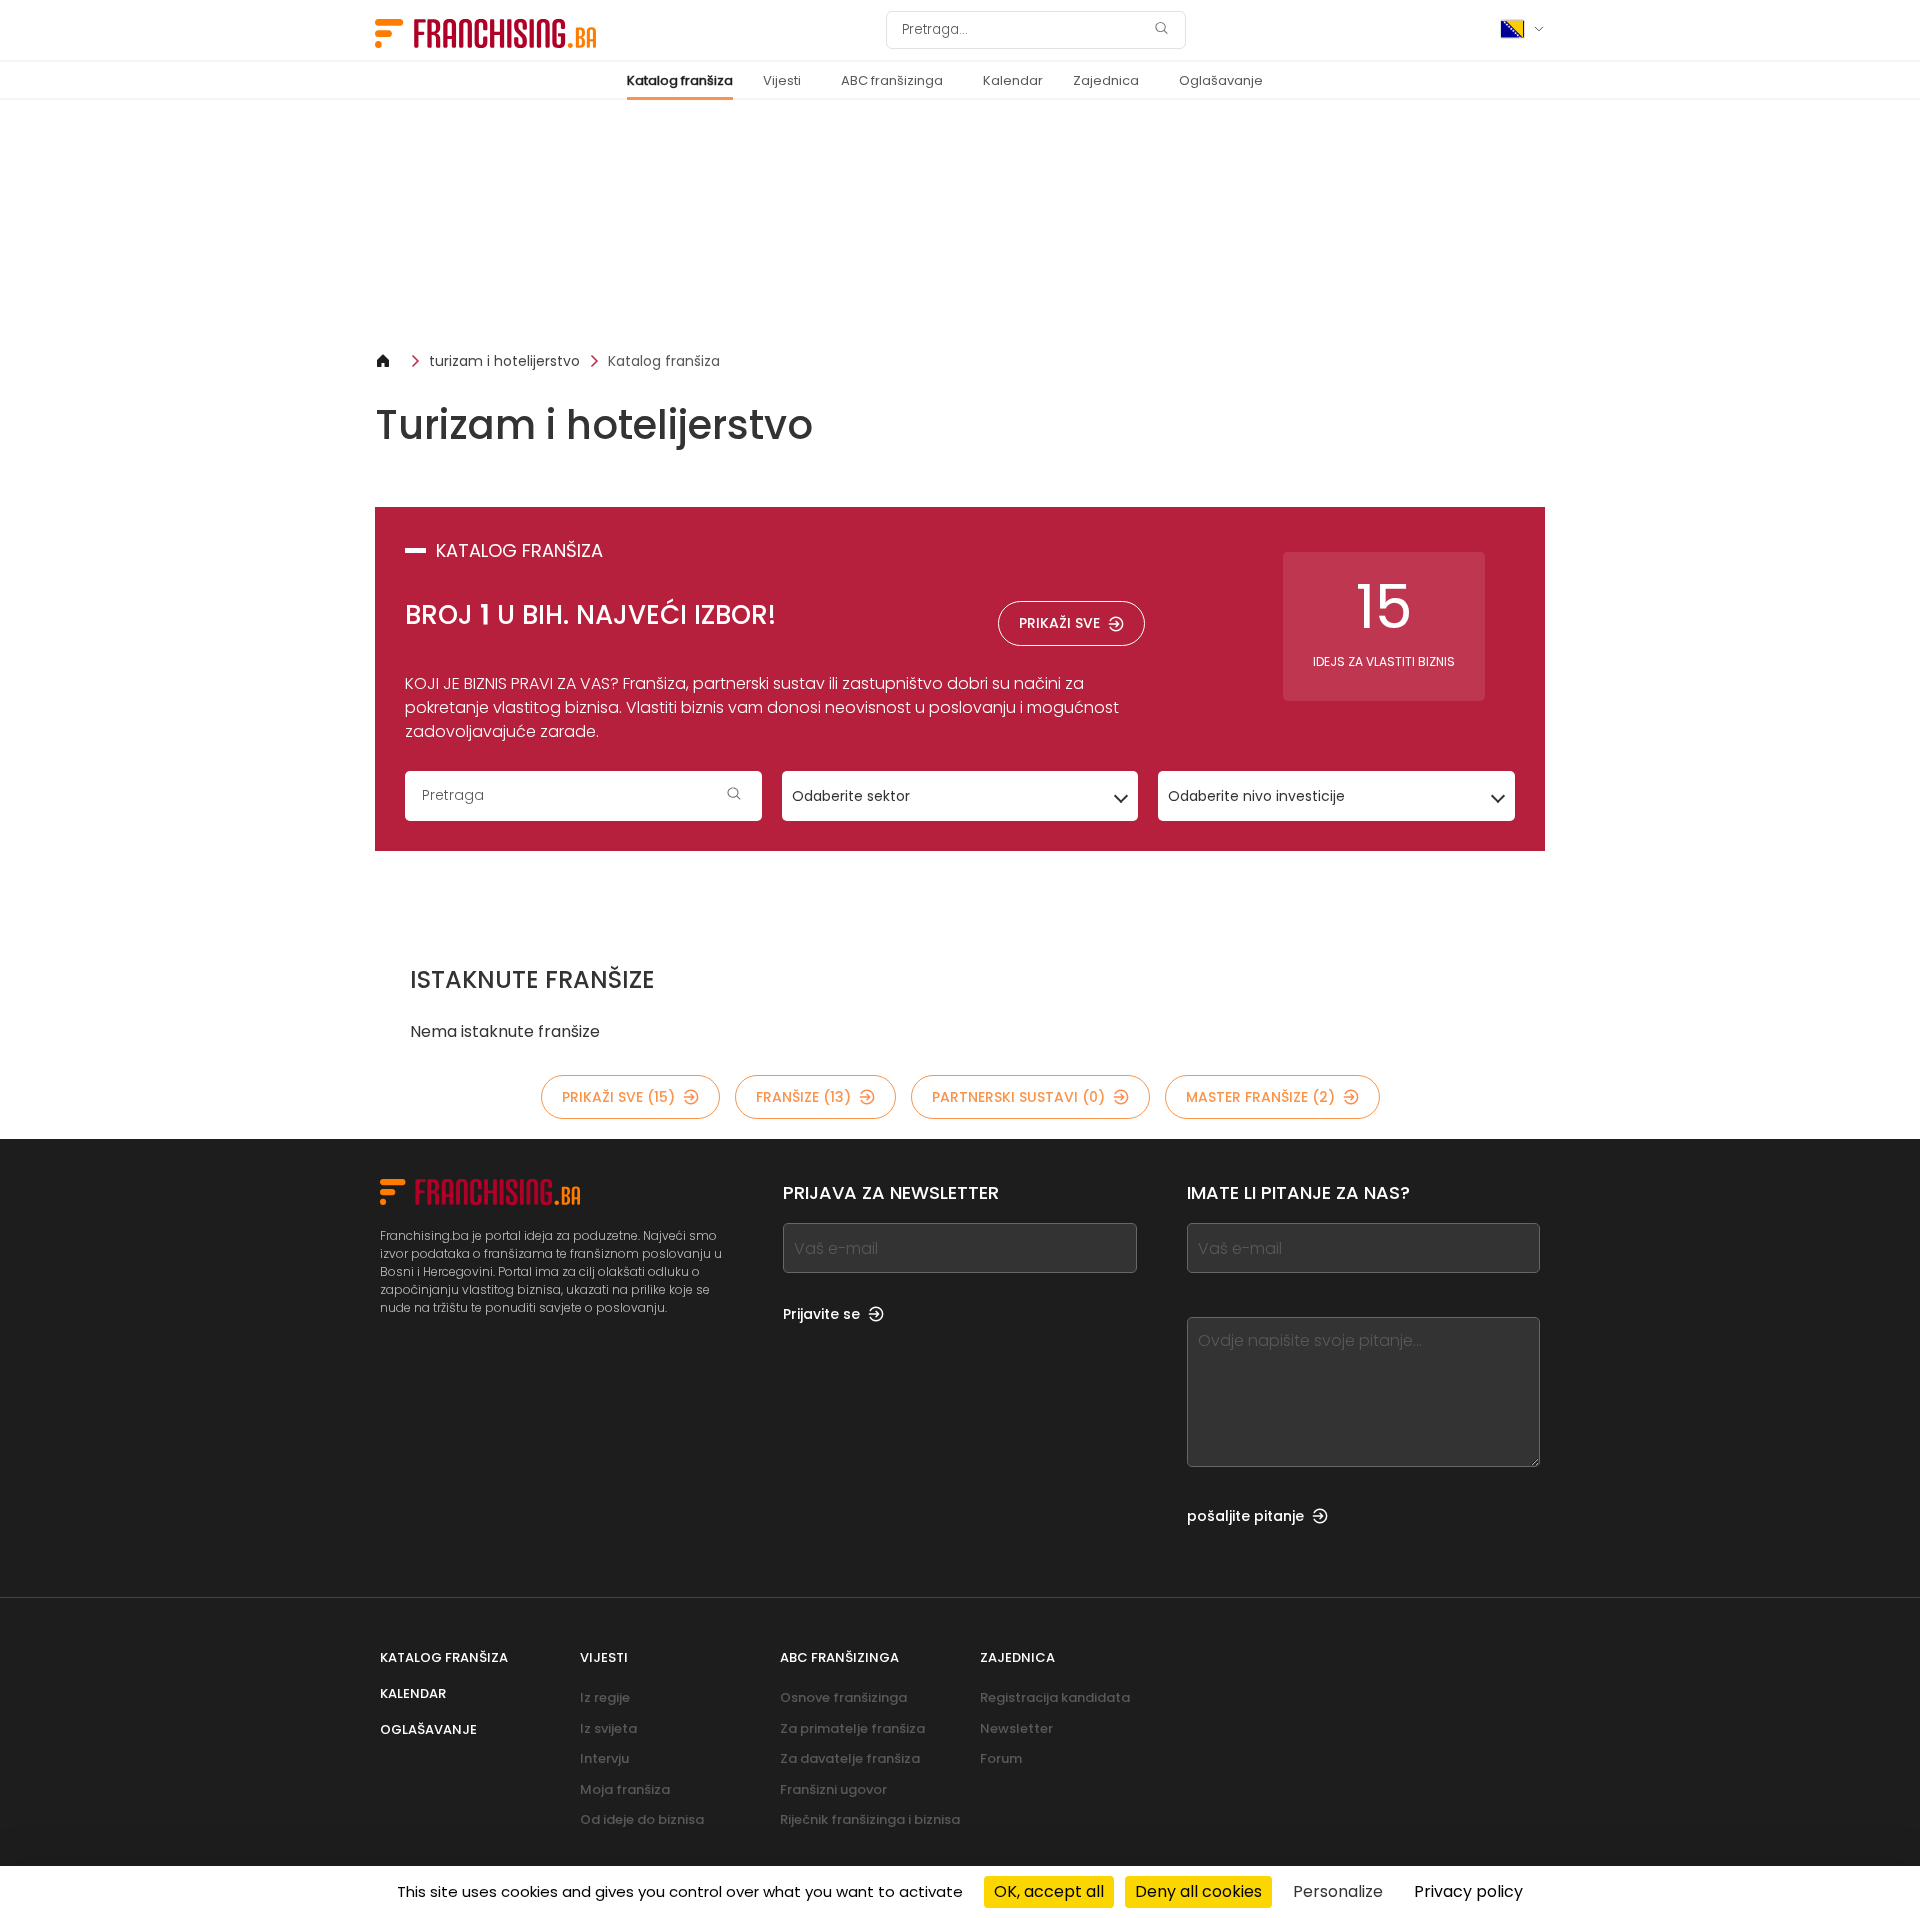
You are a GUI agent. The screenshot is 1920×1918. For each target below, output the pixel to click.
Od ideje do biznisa (642, 1819)
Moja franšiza (625, 1789)
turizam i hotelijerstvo (504, 361)
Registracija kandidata (1055, 1697)
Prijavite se (821, 1314)
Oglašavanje (1221, 80)
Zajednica (1106, 80)
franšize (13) (803, 1097)
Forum (1001, 1758)
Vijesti (782, 80)
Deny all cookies (1198, 1891)
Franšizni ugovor (833, 1789)
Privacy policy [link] (1468, 1891)
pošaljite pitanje (1245, 1516)
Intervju (604, 1758)
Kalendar (1013, 80)
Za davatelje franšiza (850, 1758)
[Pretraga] (1161, 30)
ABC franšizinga (892, 80)
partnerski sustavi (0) (1018, 1097)
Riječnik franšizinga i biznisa (870, 1819)
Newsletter (1016, 1728)
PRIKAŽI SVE (1059, 623)
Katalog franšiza (680, 80)
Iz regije (605, 1697)
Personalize (1338, 1891)
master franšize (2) (1260, 1097)
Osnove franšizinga (843, 1697)
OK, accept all (1049, 1891)
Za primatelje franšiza (852, 1728)
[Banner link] (960, 225)
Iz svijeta (608, 1728)
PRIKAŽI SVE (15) (618, 1097)
